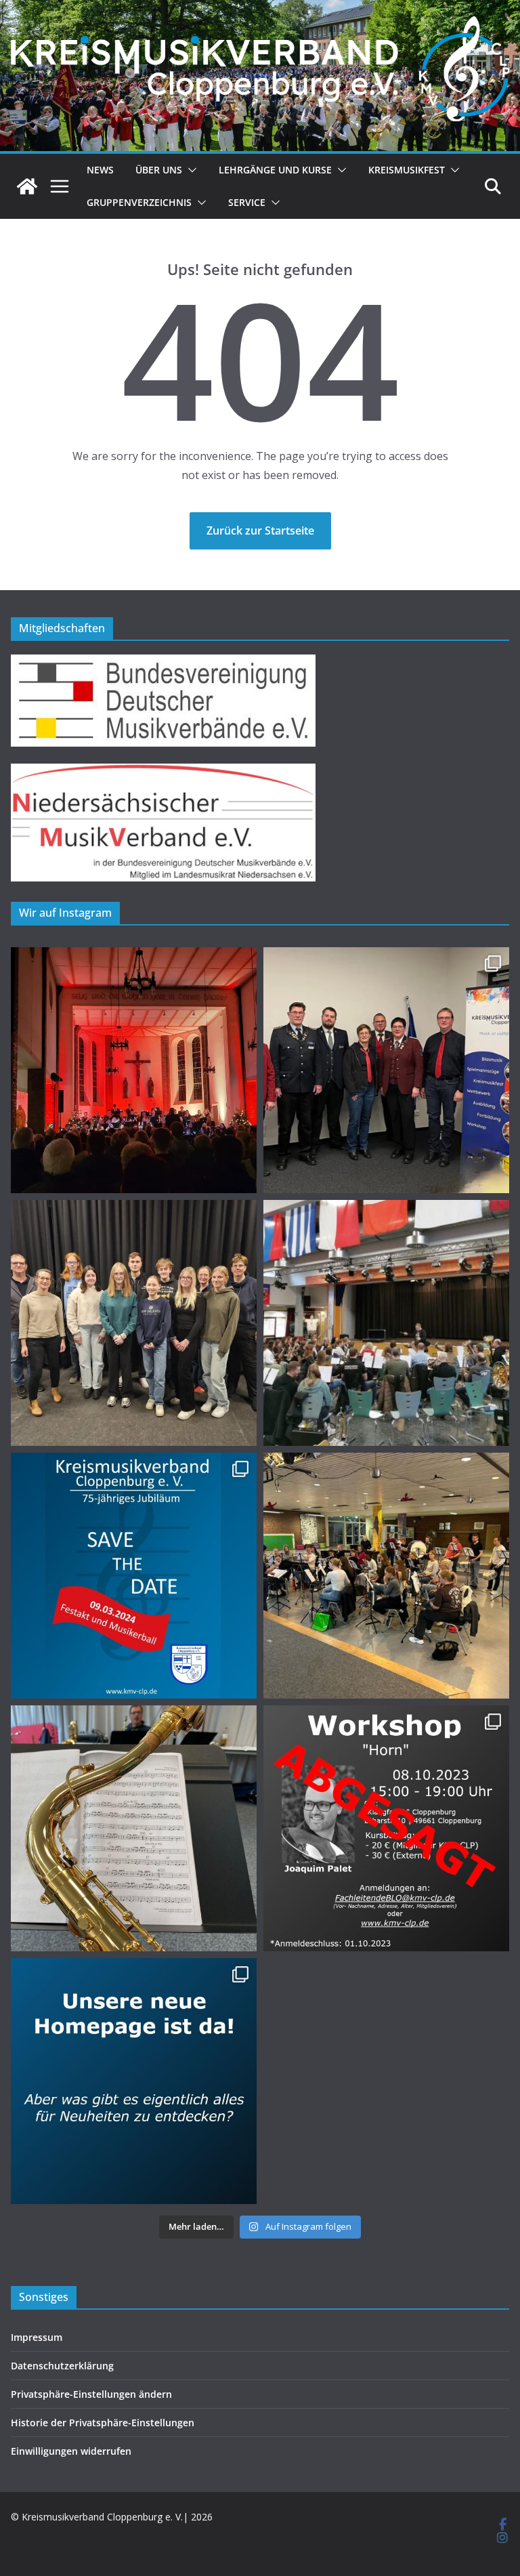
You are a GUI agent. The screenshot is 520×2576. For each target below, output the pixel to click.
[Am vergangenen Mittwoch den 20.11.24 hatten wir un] (386, 1070)
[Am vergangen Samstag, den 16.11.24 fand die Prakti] (134, 1323)
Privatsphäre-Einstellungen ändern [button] (91, 2394)
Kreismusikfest (407, 170)
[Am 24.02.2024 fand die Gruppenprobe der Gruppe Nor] (386, 1323)
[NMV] (163, 772)
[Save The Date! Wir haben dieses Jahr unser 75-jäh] (134, 1576)
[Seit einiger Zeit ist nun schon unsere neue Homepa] (134, 2081)
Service (247, 202)
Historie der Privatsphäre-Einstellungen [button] (103, 2423)
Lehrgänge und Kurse (275, 170)
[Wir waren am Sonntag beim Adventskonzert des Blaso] (134, 1070)
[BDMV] (163, 663)
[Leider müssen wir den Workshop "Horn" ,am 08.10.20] (386, 1828)
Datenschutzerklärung (62, 2366)
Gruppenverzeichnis (139, 202)
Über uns (159, 170)
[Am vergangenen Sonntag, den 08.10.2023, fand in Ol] (134, 1828)
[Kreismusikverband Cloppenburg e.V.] (27, 186)
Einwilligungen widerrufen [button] (71, 2451)
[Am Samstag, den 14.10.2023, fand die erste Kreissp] (386, 1576)
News (100, 170)
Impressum (37, 2337)
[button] (190, 170)
